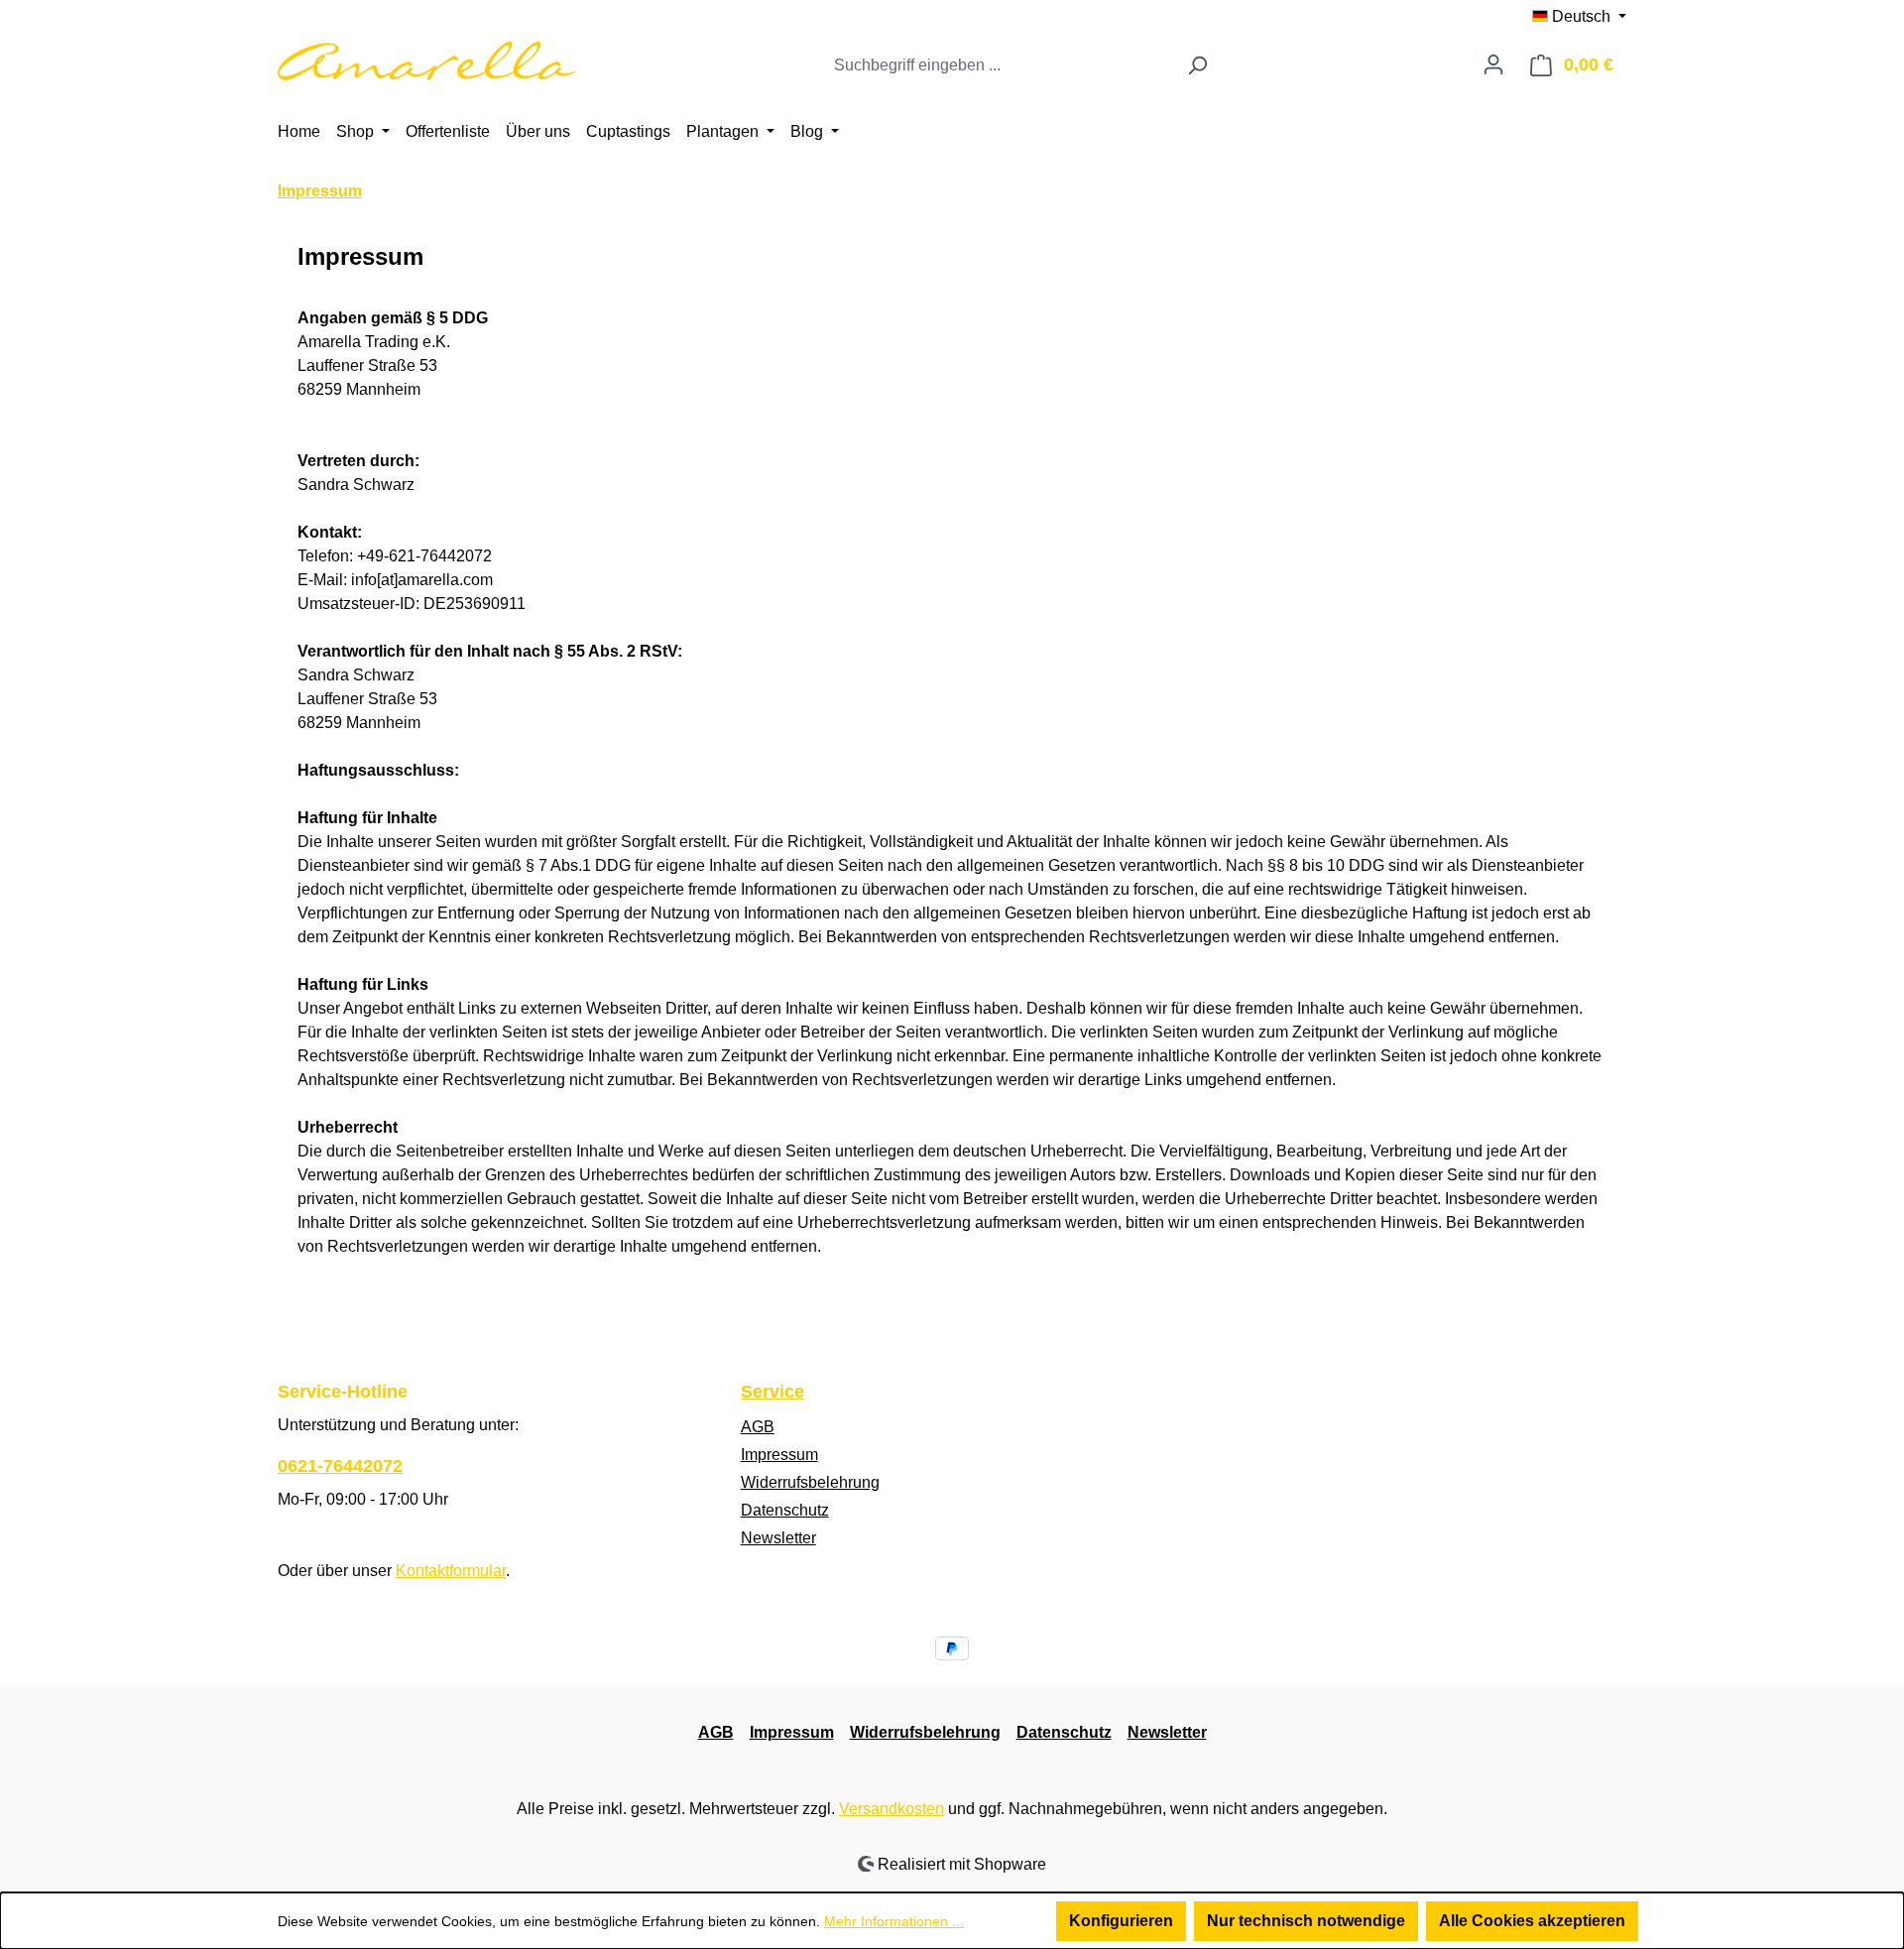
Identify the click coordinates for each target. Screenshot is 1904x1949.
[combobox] (1000, 65)
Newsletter (778, 1538)
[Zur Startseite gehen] (426, 61)
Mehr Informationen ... (894, 1921)
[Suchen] (1197, 65)
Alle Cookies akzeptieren (1532, 1921)
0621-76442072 (340, 1466)
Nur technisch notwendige (1306, 1921)
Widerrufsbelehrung (810, 1482)
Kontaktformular (451, 1571)
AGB (758, 1427)
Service (773, 1392)
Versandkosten (892, 1809)
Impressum (779, 1455)
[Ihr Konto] (1493, 64)
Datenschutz (785, 1510)
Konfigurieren (1121, 1921)
